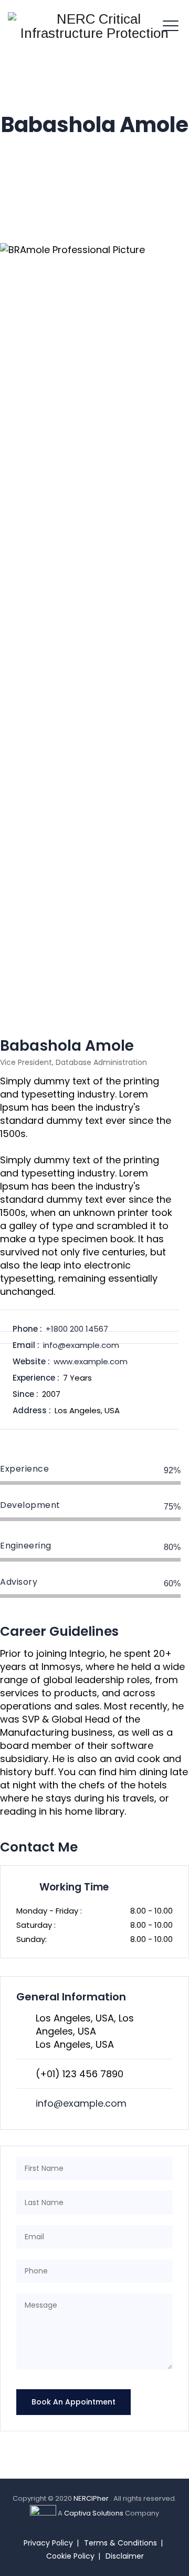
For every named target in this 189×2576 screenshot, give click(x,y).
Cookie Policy (70, 2556)
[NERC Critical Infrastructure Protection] (94, 26)
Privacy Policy (48, 2543)
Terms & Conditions (120, 2543)
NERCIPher (92, 2498)
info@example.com (81, 1345)
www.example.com (91, 1361)
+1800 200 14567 (77, 1329)
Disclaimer (125, 2556)
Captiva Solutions (94, 2513)
